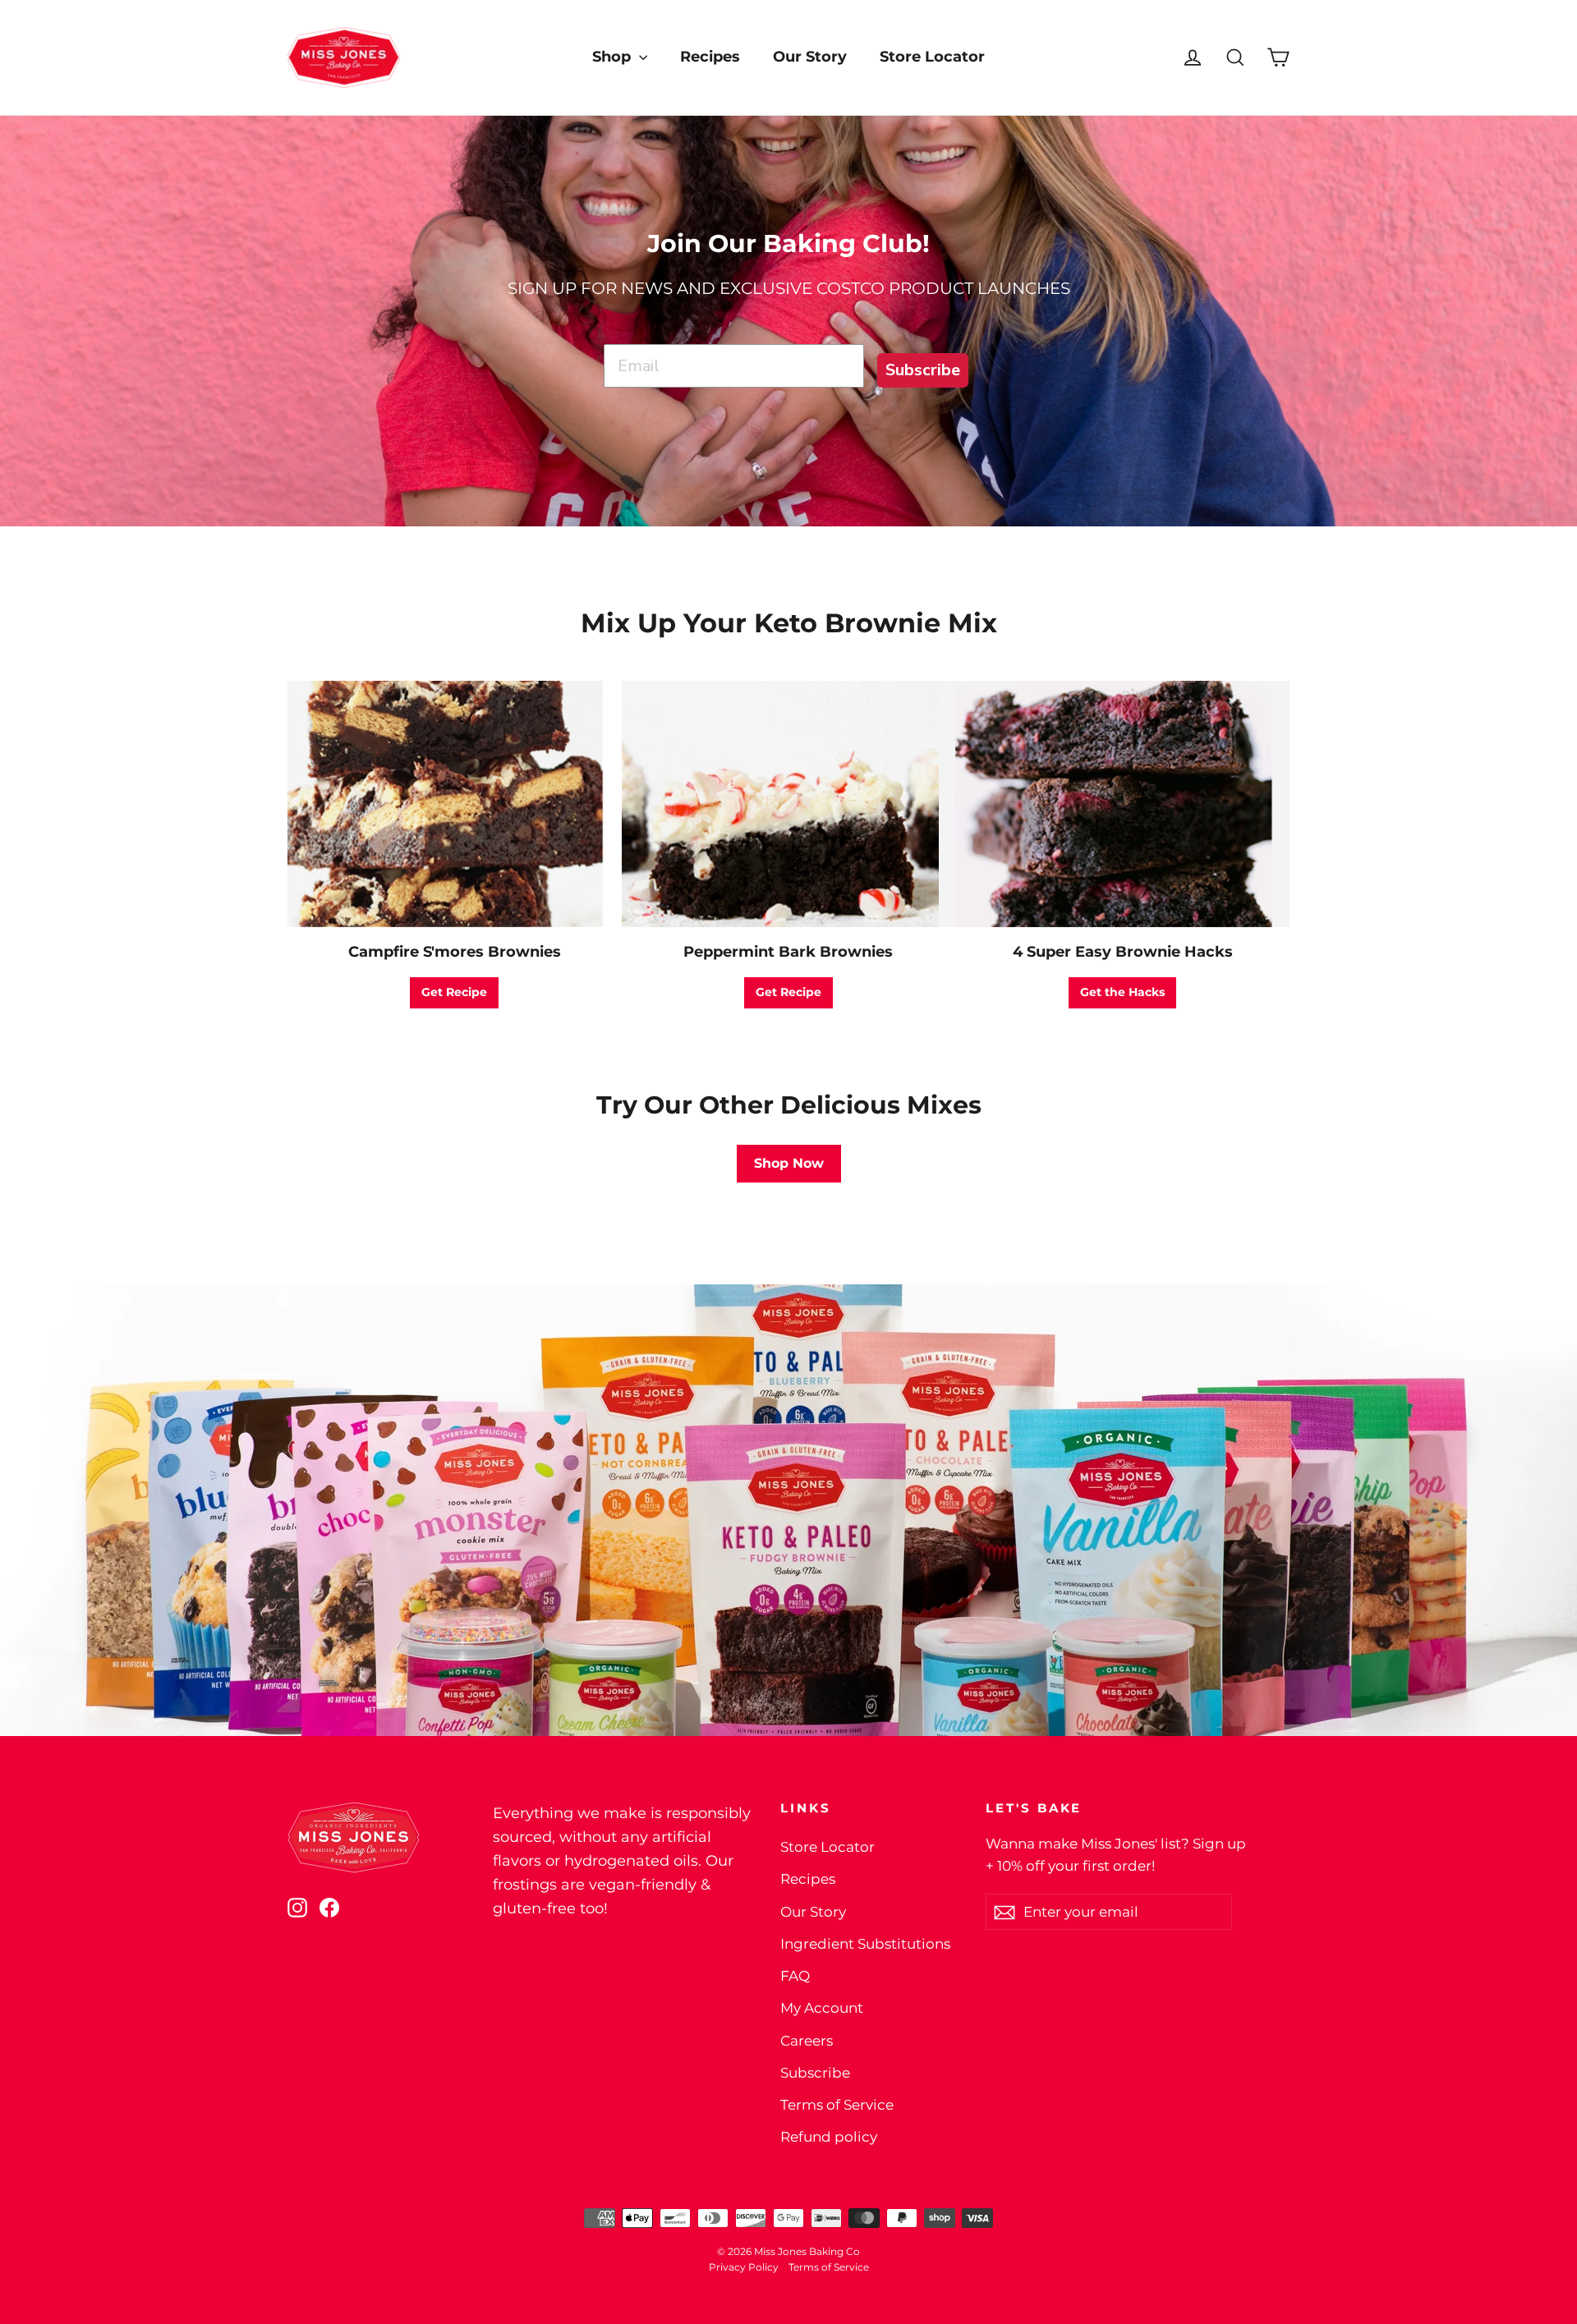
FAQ (795, 1976)
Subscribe (923, 370)
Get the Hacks (1122, 992)
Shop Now (789, 1163)
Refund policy (829, 2137)
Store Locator (932, 57)
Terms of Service (837, 2105)
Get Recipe (454, 992)
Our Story (810, 57)
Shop (614, 57)
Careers (807, 2041)
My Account (822, 2008)
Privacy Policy (744, 2267)
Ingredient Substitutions (865, 1944)
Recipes (710, 57)
